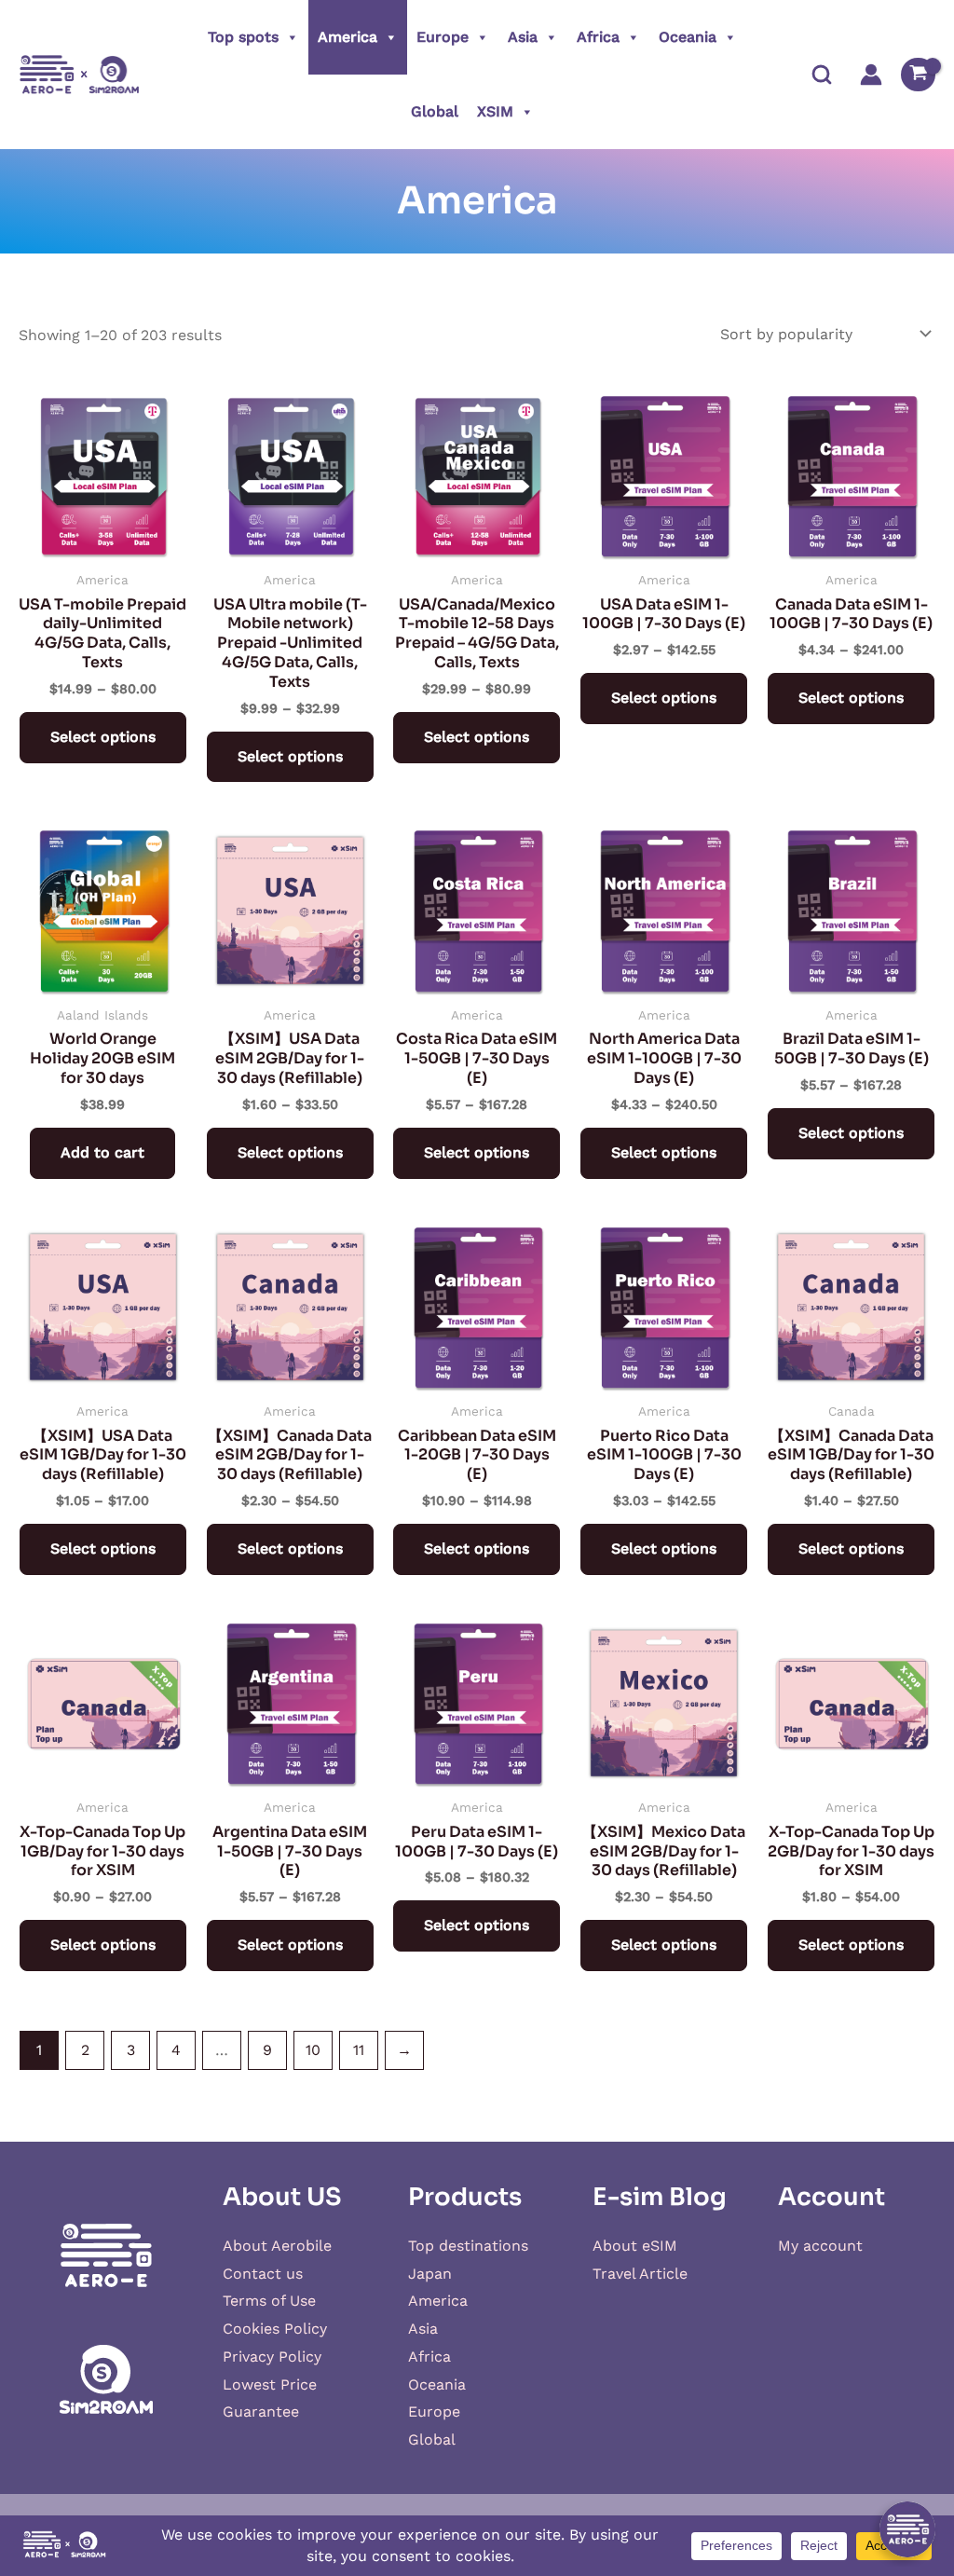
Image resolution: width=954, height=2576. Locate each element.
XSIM (495, 111)
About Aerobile (277, 2246)
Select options (103, 737)
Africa (598, 37)
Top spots (243, 37)
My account (820, 2246)
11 (359, 2050)
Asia (523, 37)
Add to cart (102, 1152)
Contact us (263, 2274)
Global (435, 111)
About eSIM (635, 2246)
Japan (430, 2274)
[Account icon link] (871, 75)
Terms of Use (269, 2301)
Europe (443, 37)
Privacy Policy (272, 2357)
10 (313, 2050)
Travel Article (640, 2274)
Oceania (688, 37)
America (348, 37)
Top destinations (468, 2246)
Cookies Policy (275, 2329)
